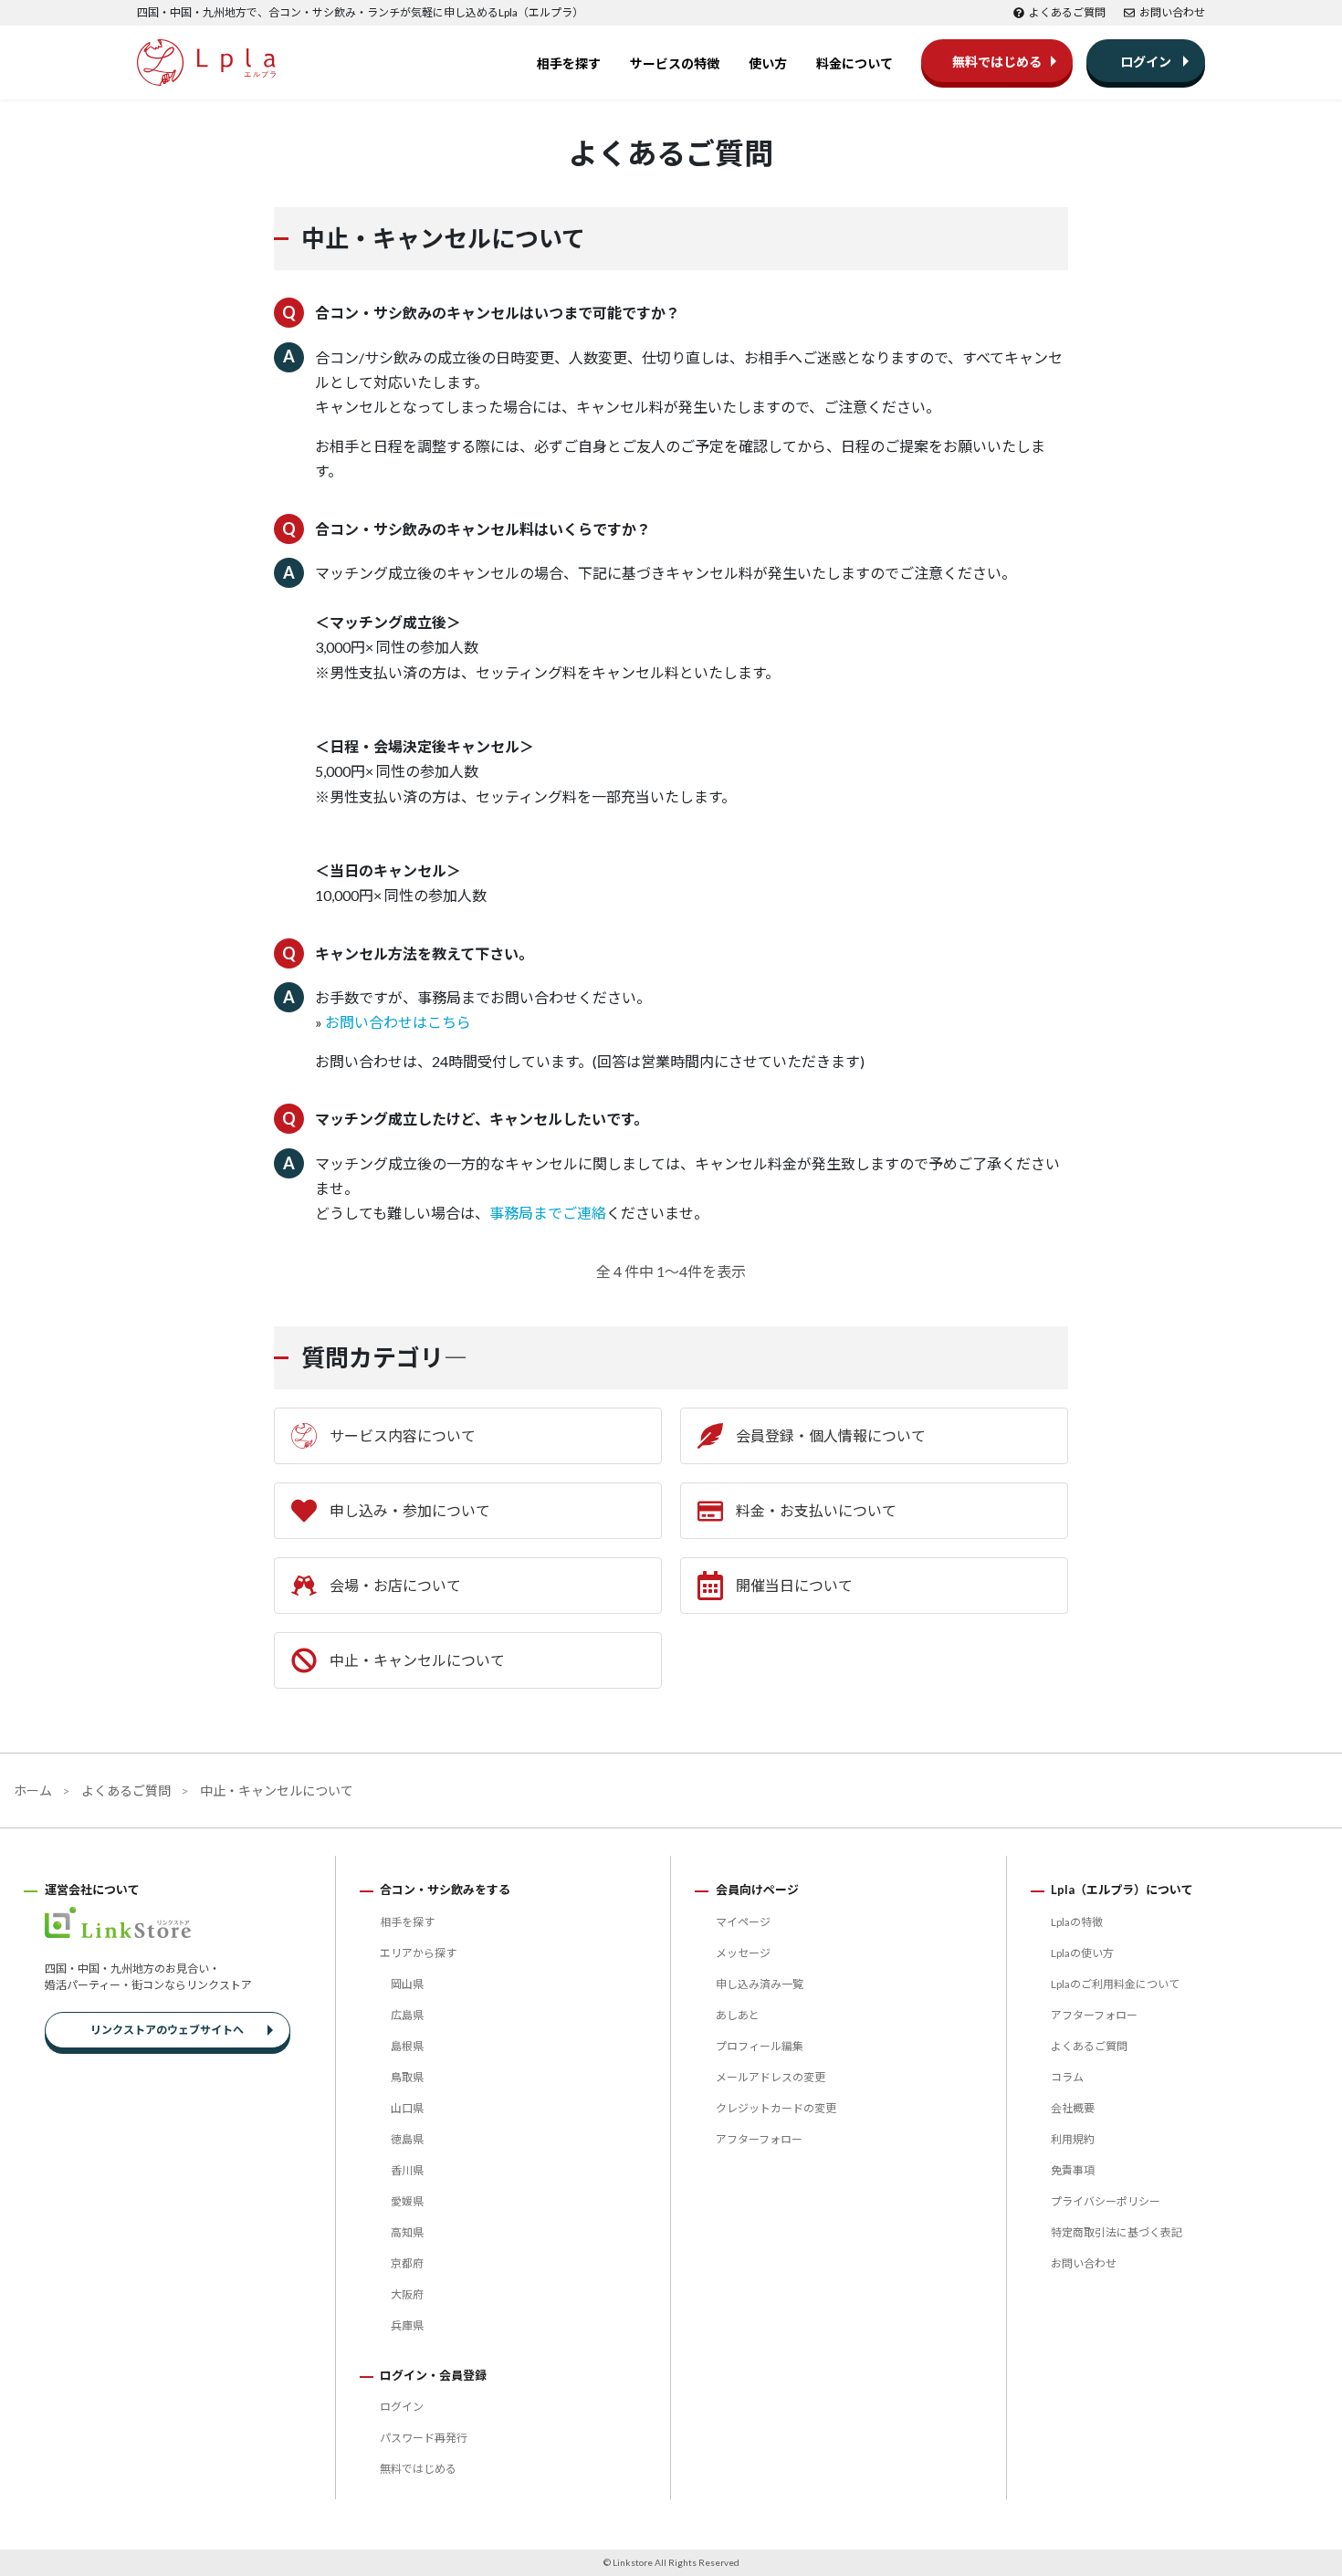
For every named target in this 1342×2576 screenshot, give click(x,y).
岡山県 (407, 1984)
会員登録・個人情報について (831, 1435)
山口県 (407, 2108)
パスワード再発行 (424, 2438)
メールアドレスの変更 (771, 2077)
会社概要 (1073, 2108)
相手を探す (569, 63)
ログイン (1146, 62)
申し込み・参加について (410, 1510)
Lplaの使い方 (1082, 1953)
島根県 (407, 2046)
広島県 (407, 2015)
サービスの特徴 (675, 63)
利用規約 (1073, 2139)
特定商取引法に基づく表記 (1117, 2232)
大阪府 (407, 2294)
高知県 (407, 2232)
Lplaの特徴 (1077, 1922)
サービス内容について (403, 1435)
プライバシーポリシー (1106, 2201)
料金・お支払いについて (816, 1510)
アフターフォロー (759, 2139)
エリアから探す (418, 1953)
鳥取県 (407, 2077)
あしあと (738, 2015)
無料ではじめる (997, 62)
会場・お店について (395, 1585)
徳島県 (407, 2139)
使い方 (768, 63)
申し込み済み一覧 (760, 1984)
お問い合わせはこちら (398, 1022)
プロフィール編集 (760, 2046)
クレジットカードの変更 (776, 2108)
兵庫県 (407, 2325)
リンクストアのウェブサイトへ (167, 2030)
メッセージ (743, 1953)
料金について (854, 63)
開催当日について (794, 1585)
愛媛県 (407, 2201)
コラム (1067, 2077)
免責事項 (1073, 2170)
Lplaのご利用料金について (1115, 1984)
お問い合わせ (1172, 12)
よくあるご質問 (1067, 12)
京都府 (407, 2263)
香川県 (407, 2170)
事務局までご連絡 (548, 1213)
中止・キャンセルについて (417, 1660)
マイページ (743, 1922)
